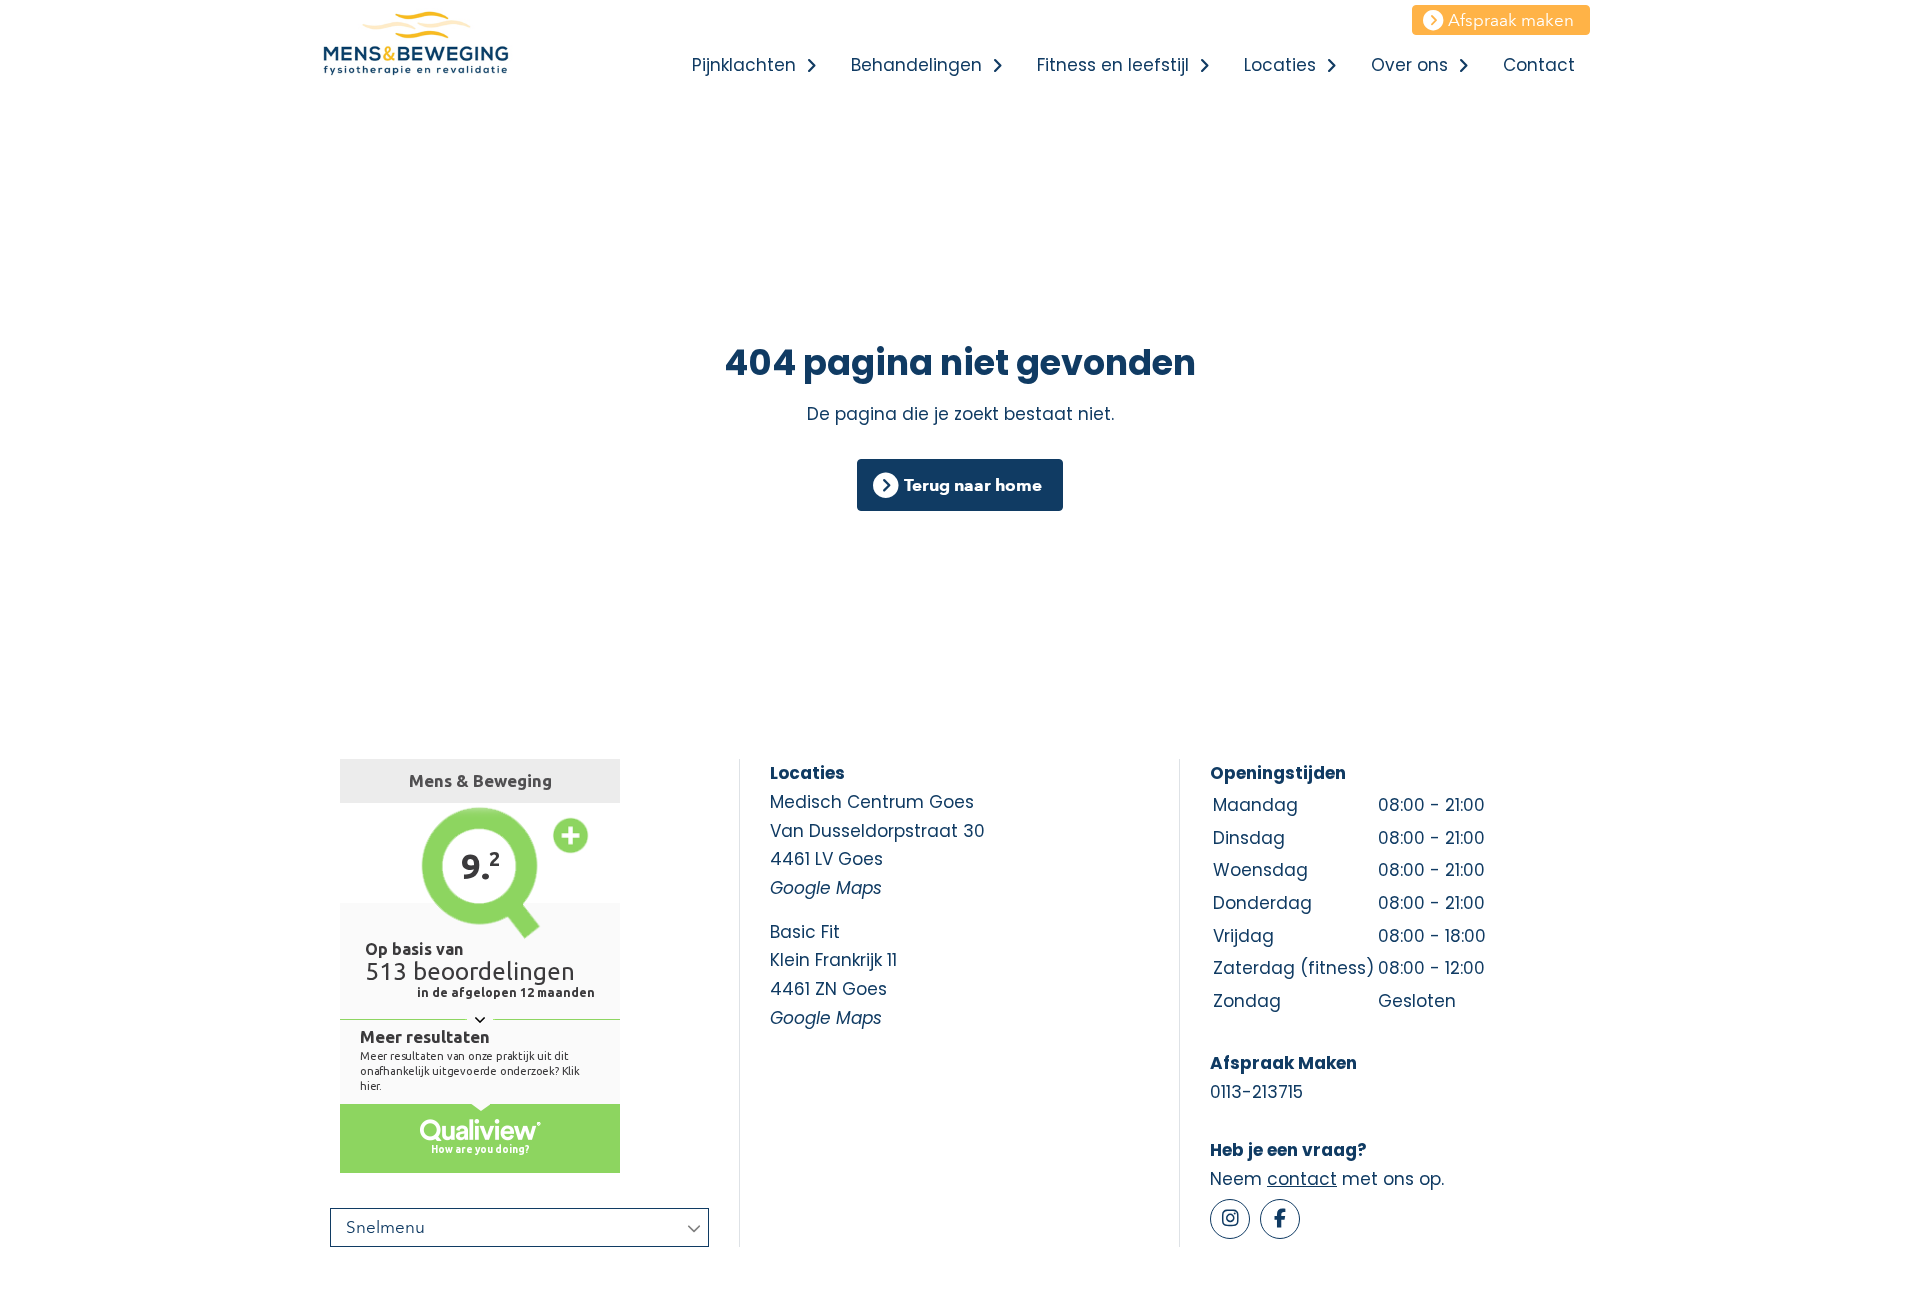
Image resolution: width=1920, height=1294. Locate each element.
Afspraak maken (1511, 20)
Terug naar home (973, 485)
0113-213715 (1256, 1092)
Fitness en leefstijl (1113, 65)
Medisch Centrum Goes (877, 845)
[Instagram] (1230, 1219)
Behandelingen (916, 65)
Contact (1539, 65)
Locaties (1280, 65)
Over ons (1409, 65)
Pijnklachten (744, 65)
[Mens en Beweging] (435, 45)
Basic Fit (833, 975)
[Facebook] (1280, 1219)
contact (1302, 1179)
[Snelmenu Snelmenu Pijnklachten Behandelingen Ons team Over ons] (519, 1227)
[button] (811, 65)
